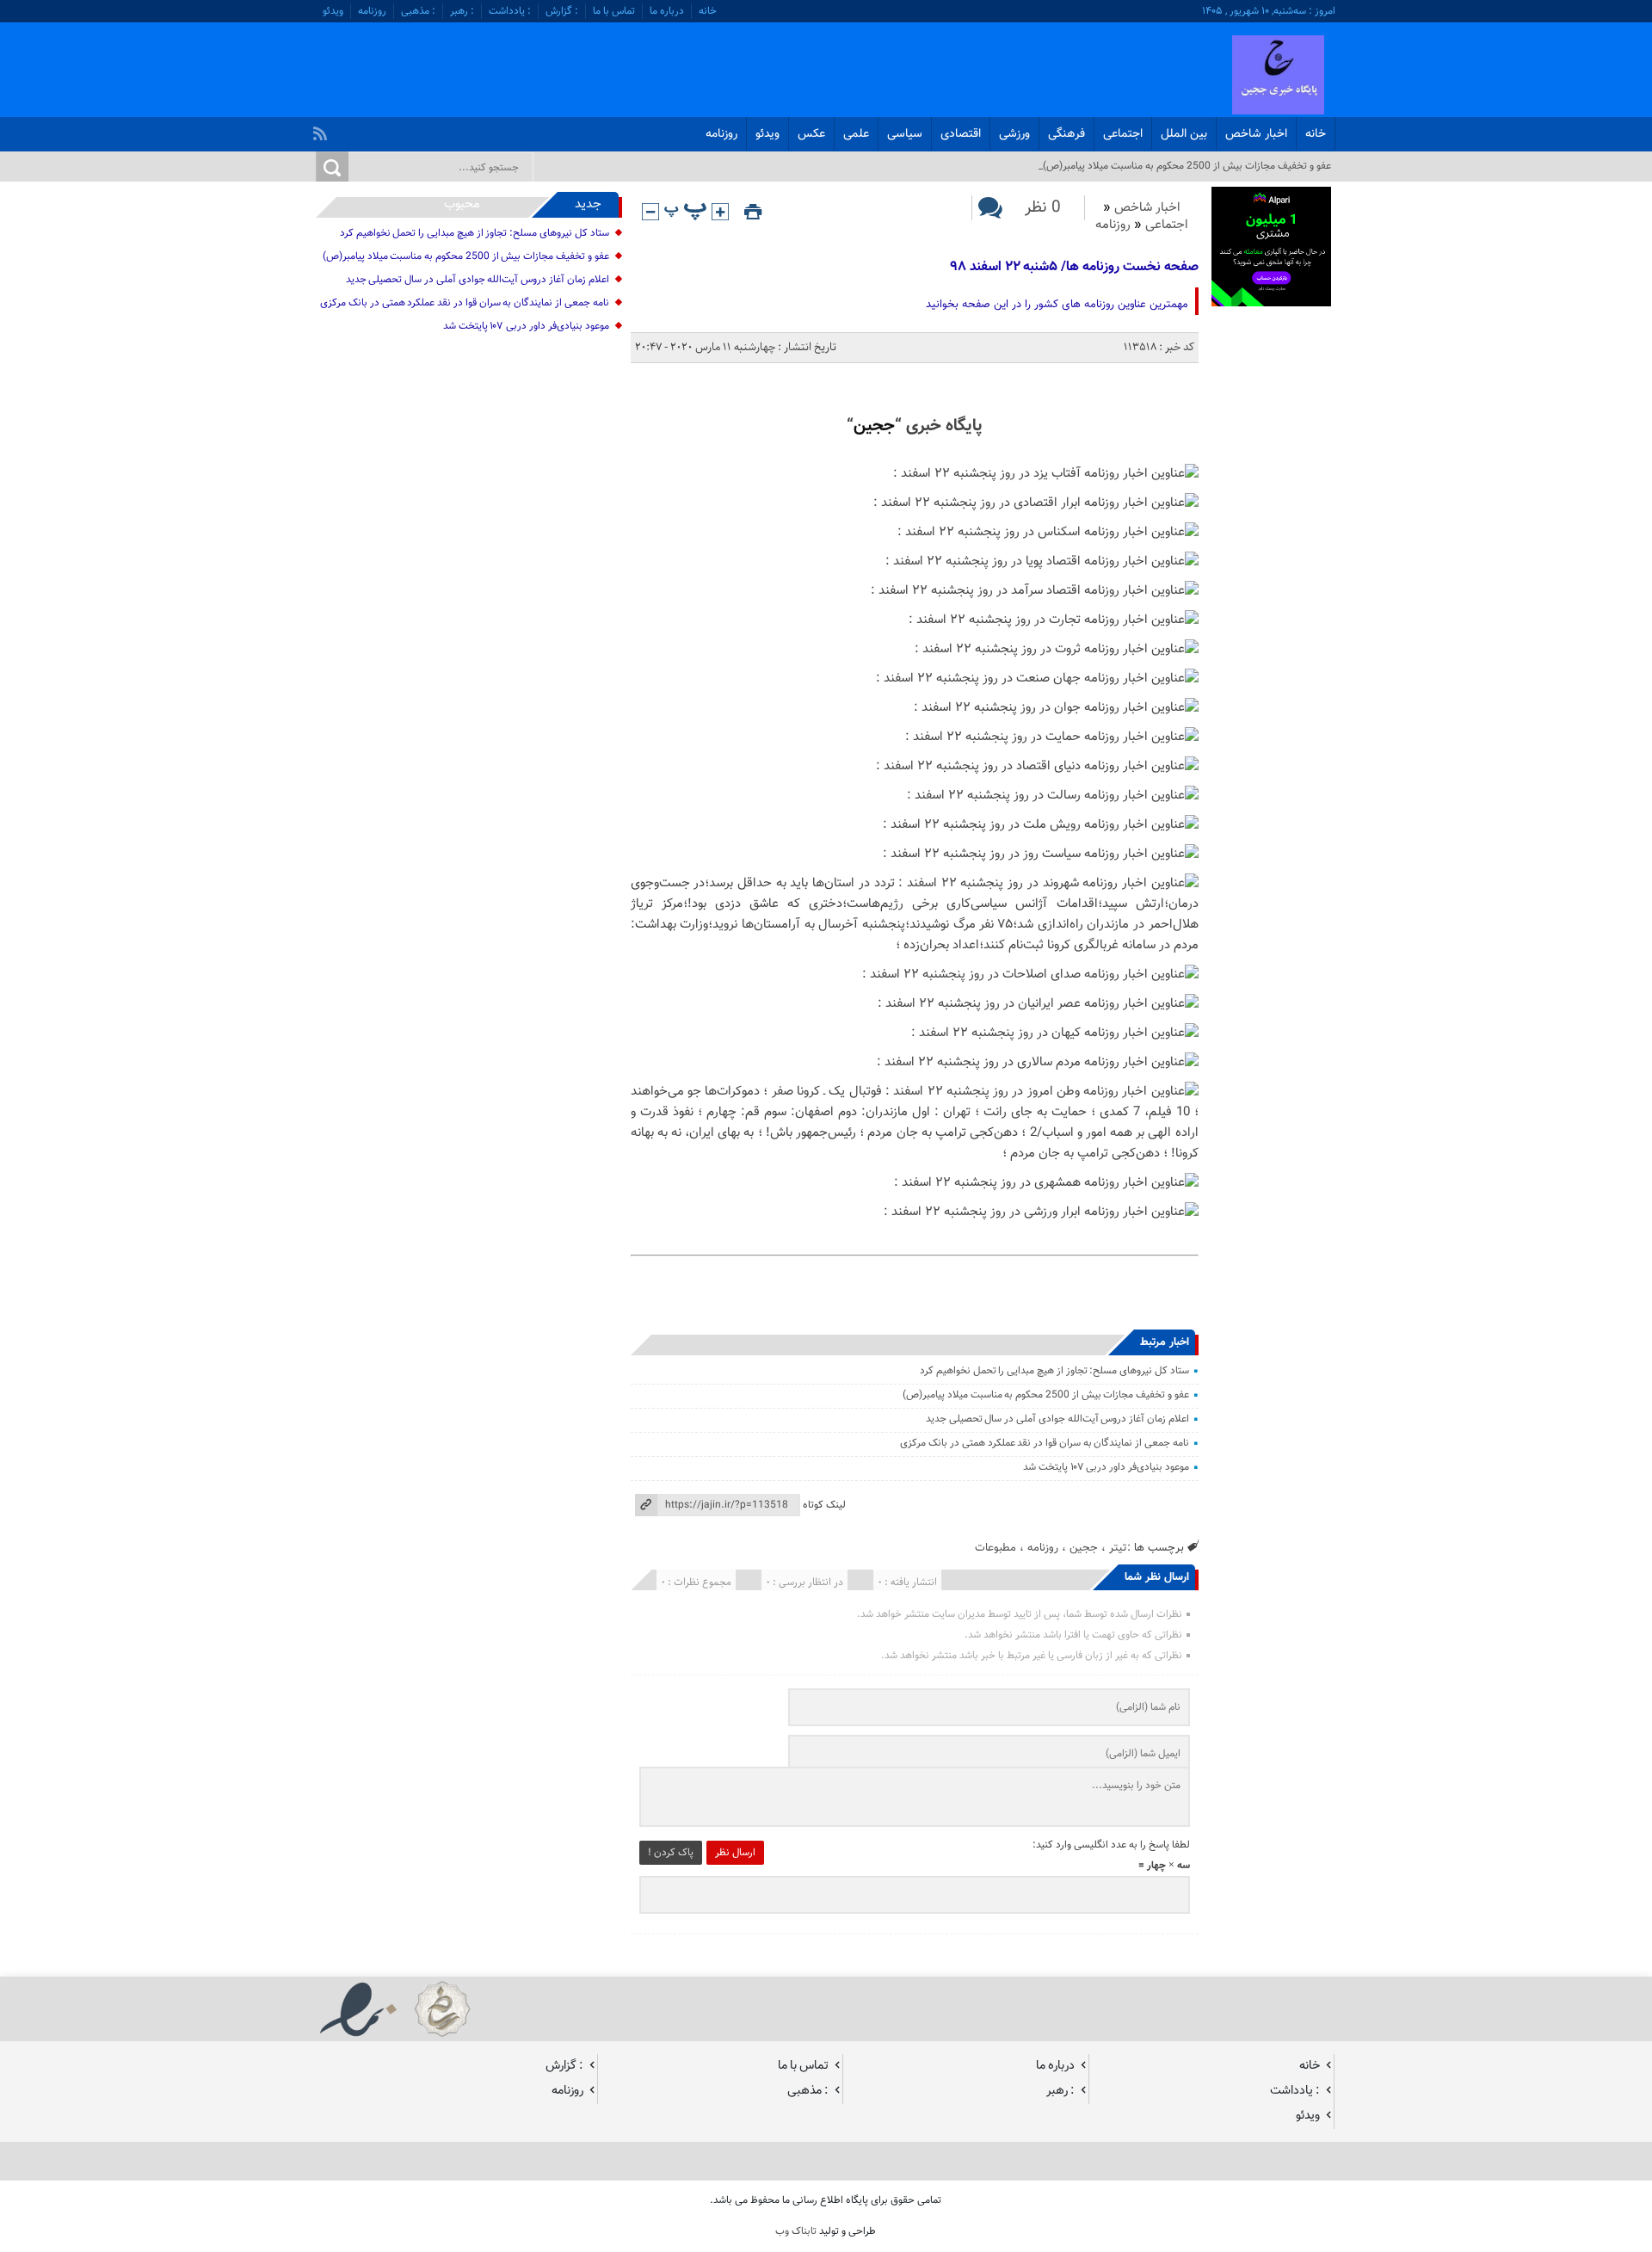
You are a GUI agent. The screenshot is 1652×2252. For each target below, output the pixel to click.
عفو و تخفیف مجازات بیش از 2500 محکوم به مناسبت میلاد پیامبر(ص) (1046, 1395)
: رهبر (462, 11)
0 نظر (1043, 208)
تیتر (1118, 1548)
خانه (708, 11)
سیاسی (905, 134)
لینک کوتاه (824, 1505)
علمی (856, 134)
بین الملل (1184, 134)
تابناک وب (796, 2231)
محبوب (462, 204)
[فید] (322, 129)
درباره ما (667, 11)
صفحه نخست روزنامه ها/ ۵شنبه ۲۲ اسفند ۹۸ (1075, 267)
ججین (874, 426)
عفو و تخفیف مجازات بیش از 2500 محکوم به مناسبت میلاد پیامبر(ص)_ (1185, 166)
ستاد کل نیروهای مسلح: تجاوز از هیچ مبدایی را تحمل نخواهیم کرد (1054, 1371)
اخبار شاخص (1256, 134)
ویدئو (333, 11)
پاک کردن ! (671, 1853)
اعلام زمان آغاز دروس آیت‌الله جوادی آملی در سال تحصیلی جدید (1057, 1419)
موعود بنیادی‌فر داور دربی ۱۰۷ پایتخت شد (1106, 1467)
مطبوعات (996, 1548)
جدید (588, 204)
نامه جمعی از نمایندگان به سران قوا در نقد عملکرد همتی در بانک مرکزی (1044, 1443)
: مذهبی (418, 11)
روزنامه (372, 11)
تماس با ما (614, 11)
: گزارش (562, 11)
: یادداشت (510, 11)
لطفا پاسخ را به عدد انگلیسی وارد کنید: (1111, 1845)
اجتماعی (1123, 134)
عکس (811, 134)
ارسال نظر (735, 1853)
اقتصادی (961, 134)
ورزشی (1014, 134)
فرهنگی (1066, 134)
